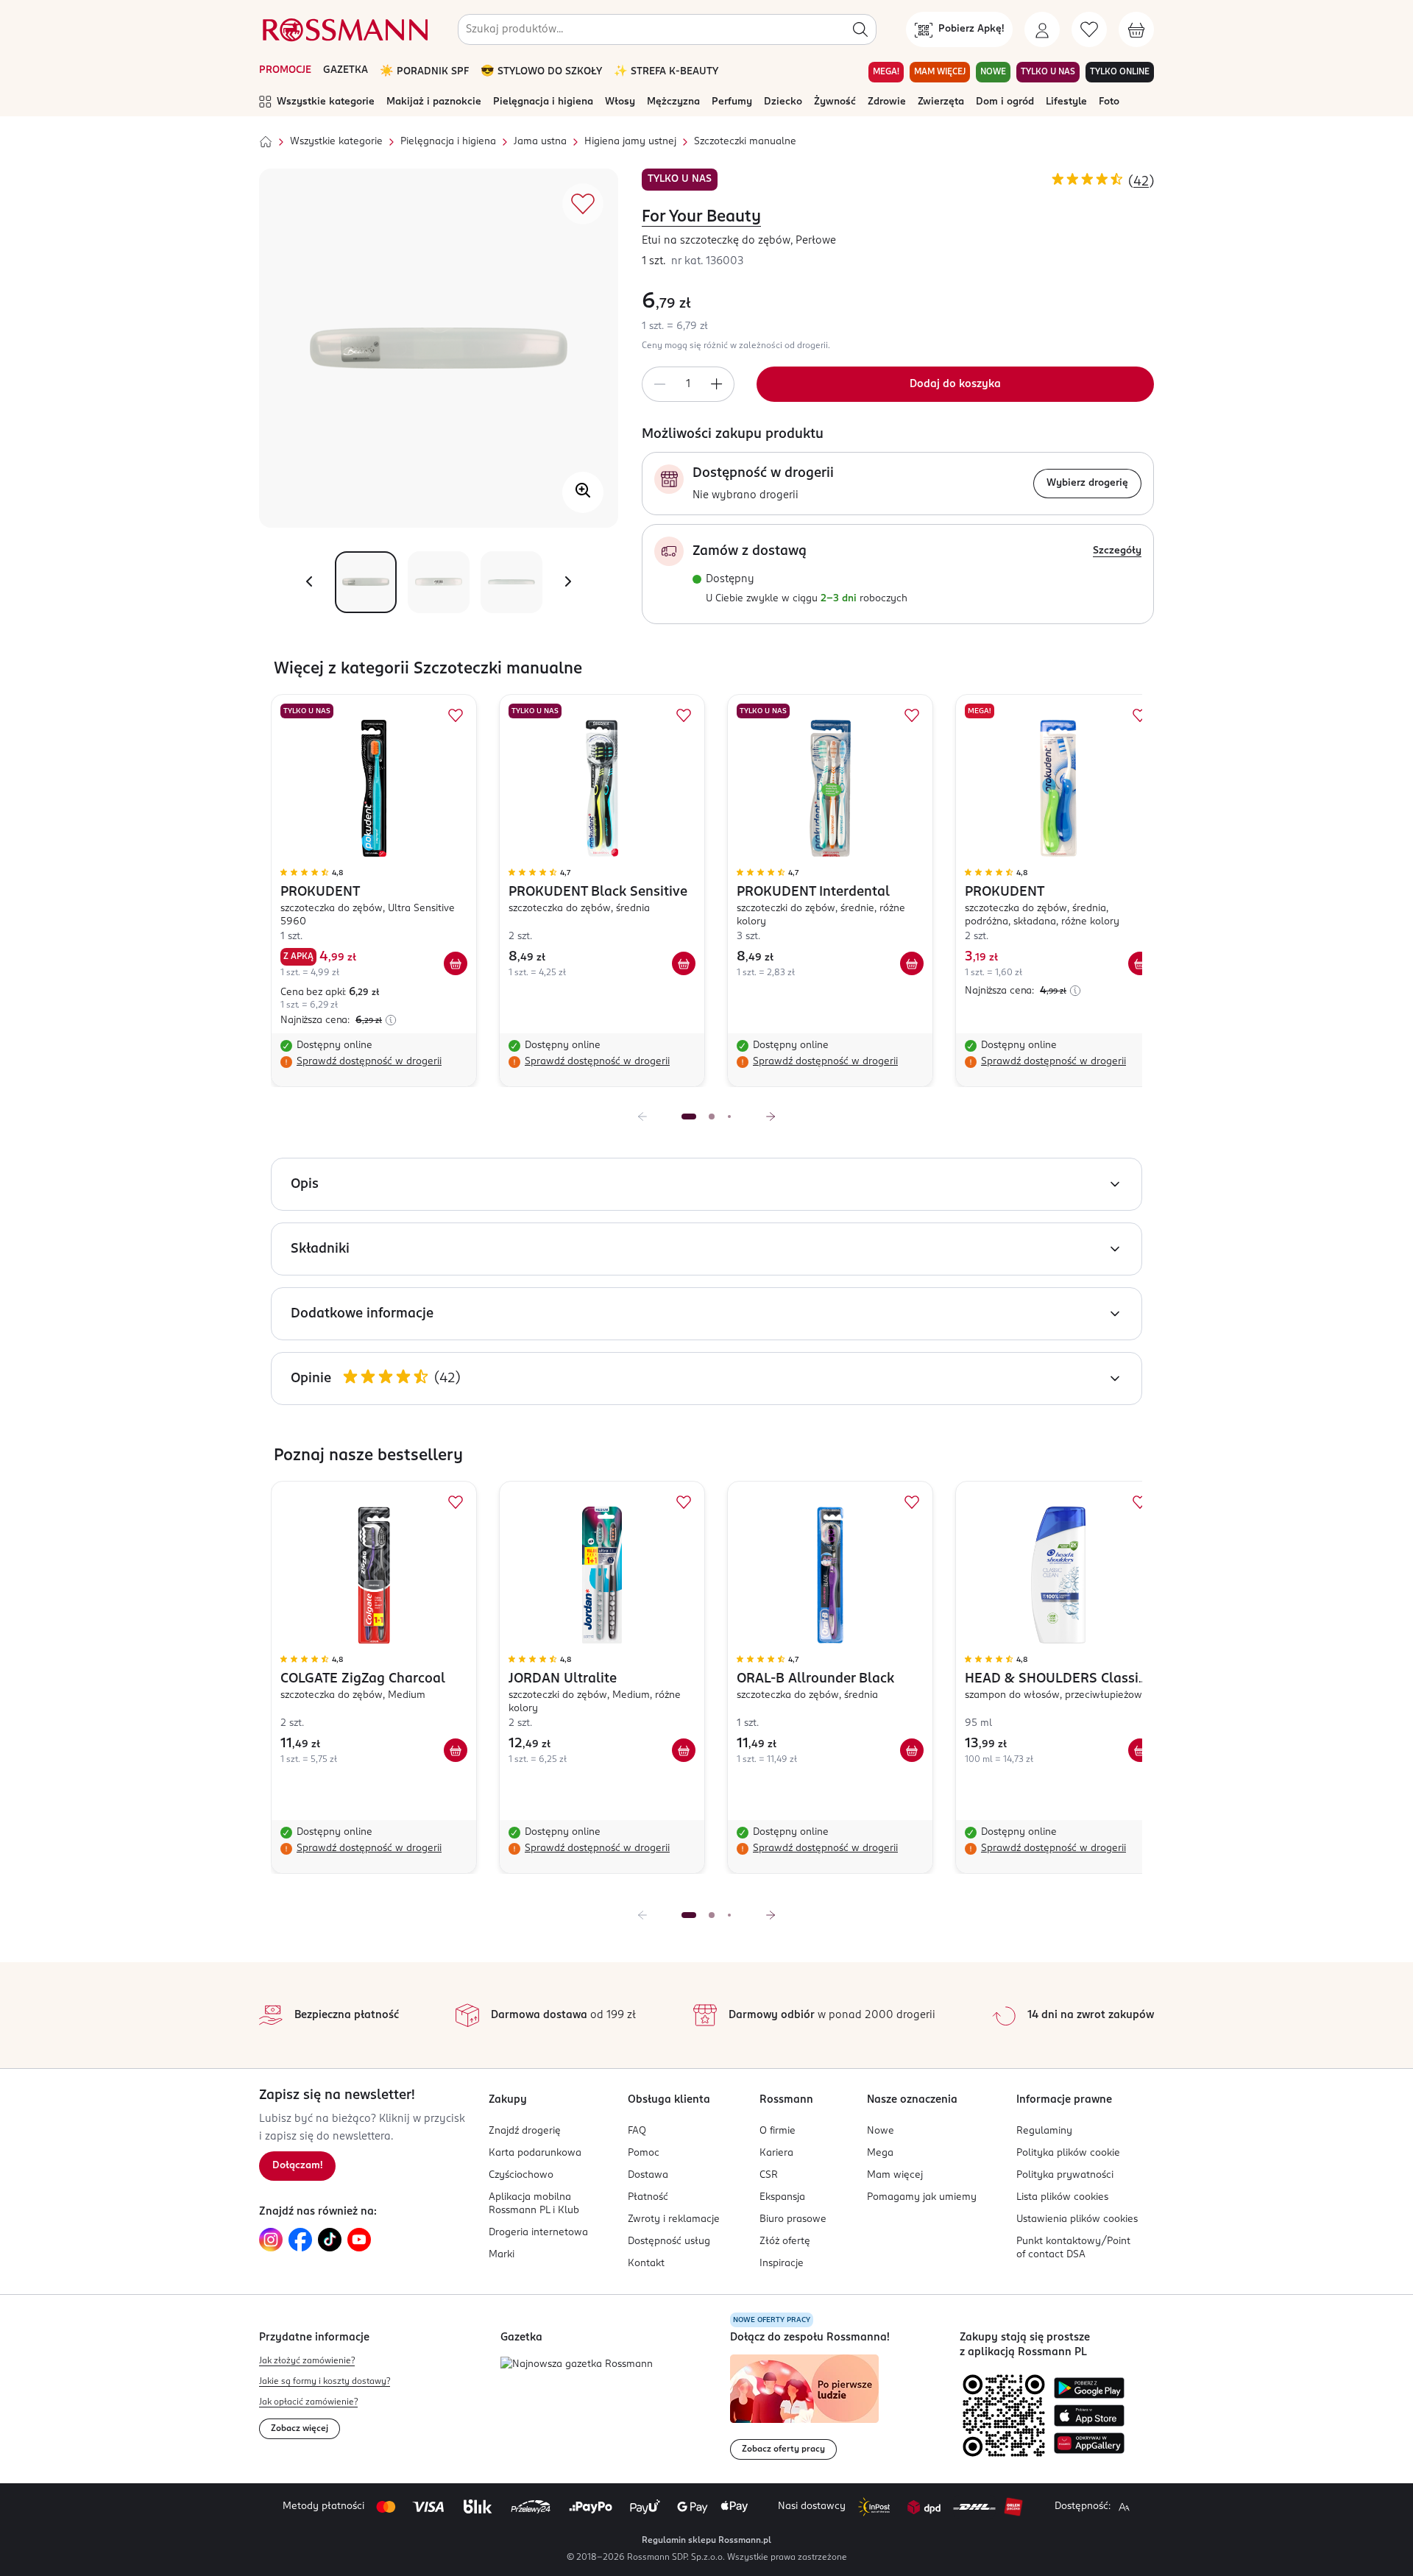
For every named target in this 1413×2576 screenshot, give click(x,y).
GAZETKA (346, 70)
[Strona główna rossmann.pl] (344, 29)
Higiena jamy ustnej (630, 142)
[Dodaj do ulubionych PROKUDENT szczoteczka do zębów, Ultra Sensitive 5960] (456, 715)
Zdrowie (887, 102)
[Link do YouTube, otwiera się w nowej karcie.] (359, 2240)
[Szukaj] (860, 29)
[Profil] (1042, 29)
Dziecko (783, 102)
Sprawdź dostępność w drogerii (369, 1062)
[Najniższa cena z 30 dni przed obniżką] (391, 1020)
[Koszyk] (1136, 29)
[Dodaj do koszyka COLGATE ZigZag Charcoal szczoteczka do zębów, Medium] (456, 1750)
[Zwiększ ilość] (717, 384)
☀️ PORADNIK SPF (424, 72)
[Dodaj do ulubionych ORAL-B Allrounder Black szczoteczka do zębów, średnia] (912, 1502)
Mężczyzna (673, 102)
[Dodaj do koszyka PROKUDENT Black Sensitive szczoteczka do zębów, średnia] (684, 963)
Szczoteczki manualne (745, 142)
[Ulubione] (1089, 29)
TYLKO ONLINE (1120, 72)
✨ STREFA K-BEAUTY (666, 72)
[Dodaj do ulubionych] (583, 204)
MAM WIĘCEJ (940, 72)
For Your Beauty (701, 217)
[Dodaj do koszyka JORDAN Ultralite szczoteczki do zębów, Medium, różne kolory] (684, 1750)
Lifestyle (1066, 102)
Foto (1109, 102)
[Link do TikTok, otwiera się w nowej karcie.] (330, 2240)
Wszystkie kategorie (326, 102)
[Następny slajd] (771, 1117)
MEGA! (886, 72)
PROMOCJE (285, 70)
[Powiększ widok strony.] (1124, 2507)
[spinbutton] (688, 384)
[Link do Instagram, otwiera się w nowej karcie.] (271, 2240)
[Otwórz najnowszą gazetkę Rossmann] (577, 2365)
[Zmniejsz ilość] (659, 384)
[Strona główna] (266, 142)
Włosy (620, 102)
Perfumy (732, 102)
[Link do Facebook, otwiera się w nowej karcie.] (300, 2240)
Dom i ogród (1005, 102)
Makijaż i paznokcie (434, 102)
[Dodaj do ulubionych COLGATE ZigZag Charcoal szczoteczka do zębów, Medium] (456, 1502)
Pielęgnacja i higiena (543, 102)
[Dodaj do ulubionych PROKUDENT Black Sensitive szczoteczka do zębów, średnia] (684, 715)
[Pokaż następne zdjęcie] (568, 582)
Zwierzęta (941, 102)
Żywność (835, 102)
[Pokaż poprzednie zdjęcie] (309, 582)
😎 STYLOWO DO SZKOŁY (541, 72)
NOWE (993, 72)
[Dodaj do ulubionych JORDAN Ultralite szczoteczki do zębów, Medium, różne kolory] (684, 1502)
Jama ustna (540, 142)
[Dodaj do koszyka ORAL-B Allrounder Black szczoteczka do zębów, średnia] (912, 1750)
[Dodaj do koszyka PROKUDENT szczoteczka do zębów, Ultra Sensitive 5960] (456, 963)
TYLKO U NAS (1048, 72)
